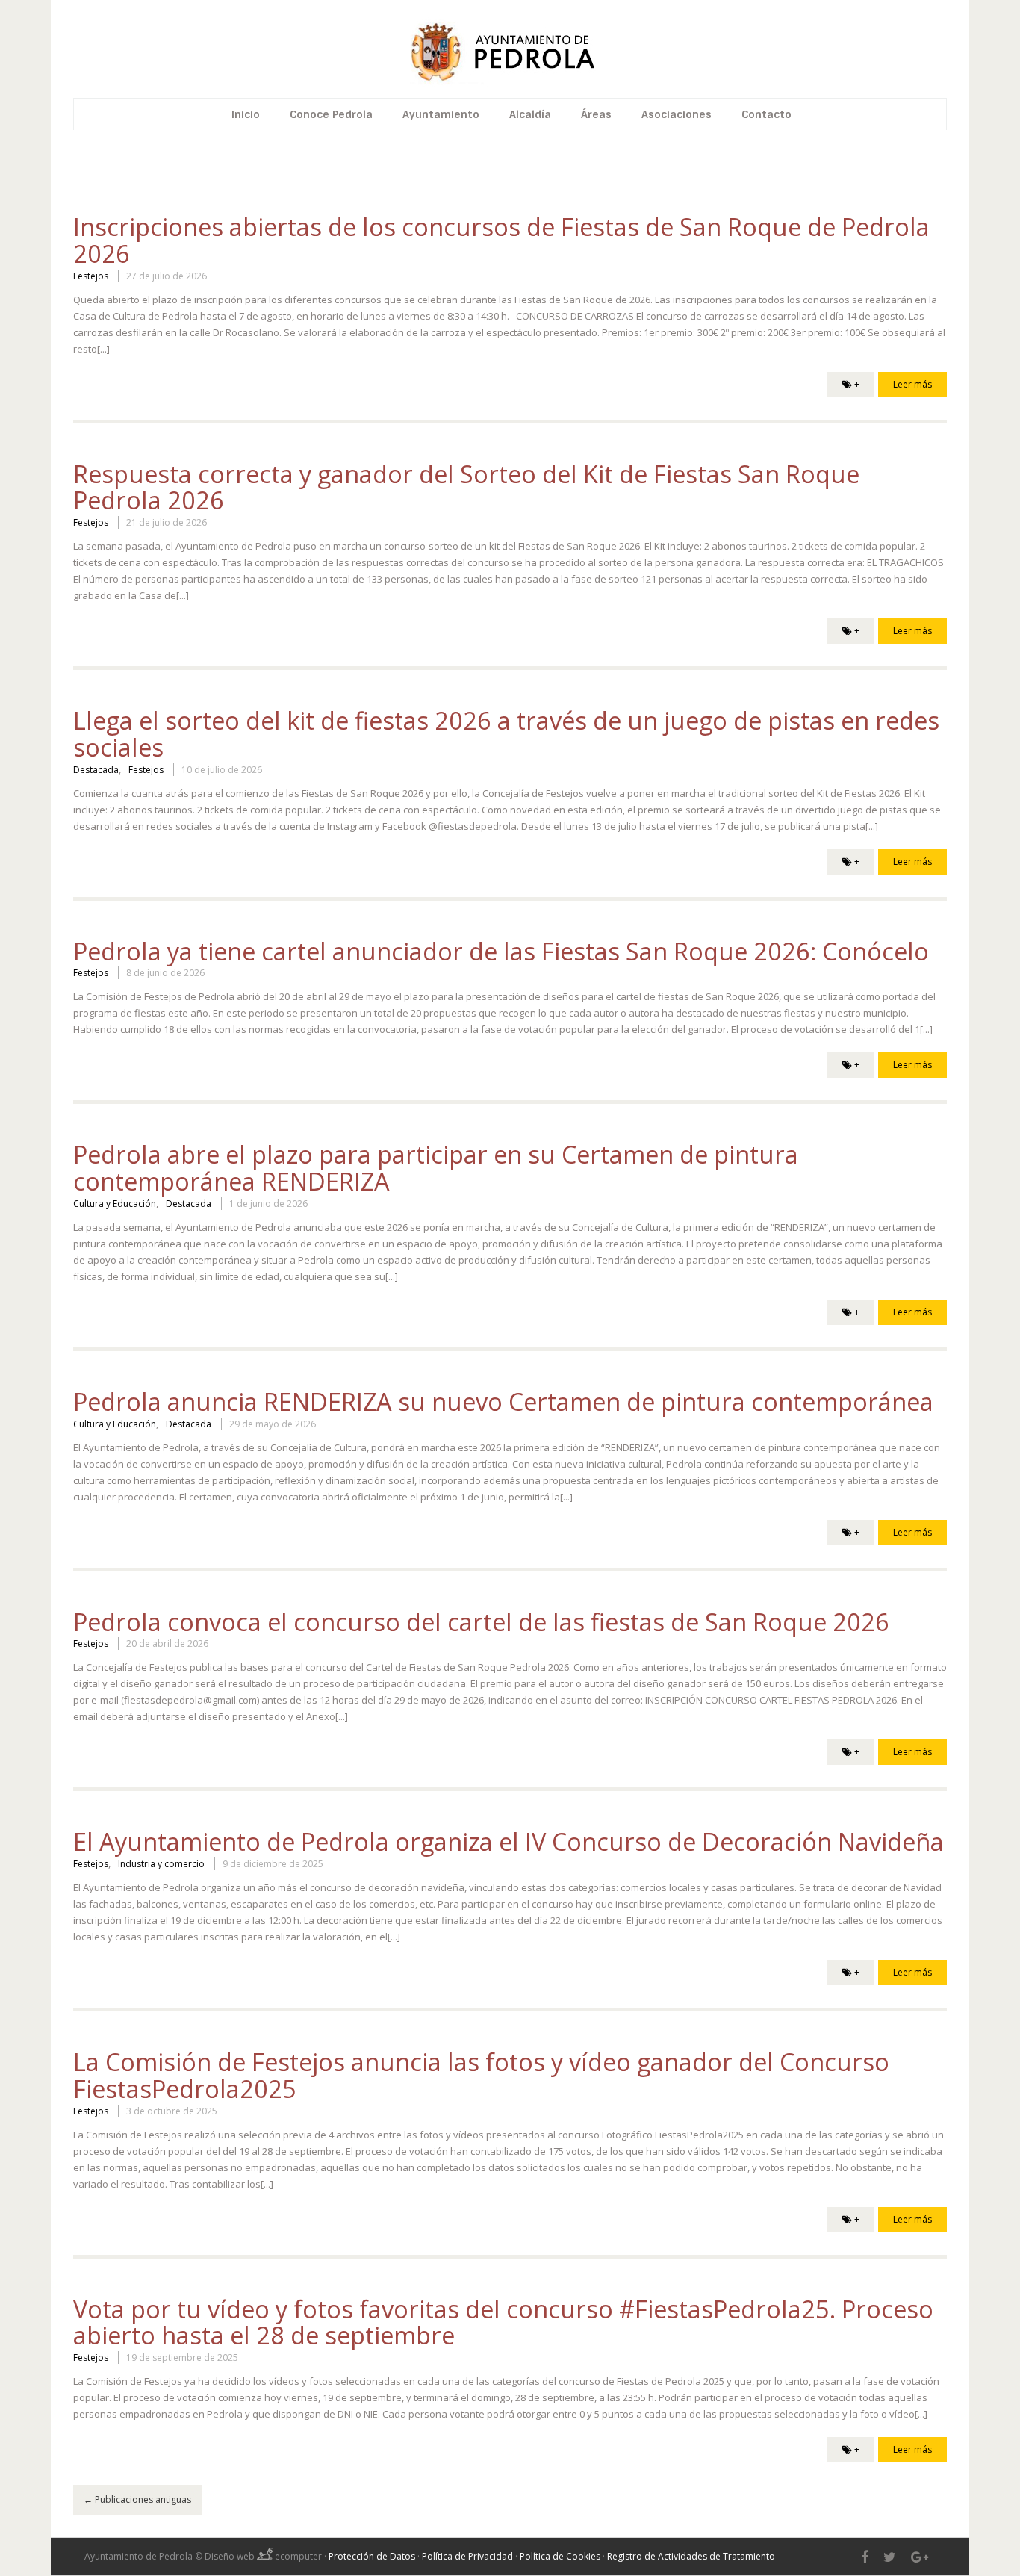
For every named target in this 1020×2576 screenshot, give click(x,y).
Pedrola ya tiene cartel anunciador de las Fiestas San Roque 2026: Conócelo (501, 951)
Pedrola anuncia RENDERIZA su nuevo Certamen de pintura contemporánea (503, 1402)
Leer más (912, 384)
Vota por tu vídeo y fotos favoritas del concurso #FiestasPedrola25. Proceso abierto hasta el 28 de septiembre (503, 2322)
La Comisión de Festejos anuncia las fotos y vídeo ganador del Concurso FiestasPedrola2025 (481, 2075)
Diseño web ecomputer (264, 2556)
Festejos (91, 276)
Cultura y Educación (115, 1204)
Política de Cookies (560, 2556)
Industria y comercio (161, 1864)
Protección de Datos (372, 2556)
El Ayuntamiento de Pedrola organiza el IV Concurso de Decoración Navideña (509, 1841)
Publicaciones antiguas (137, 2499)
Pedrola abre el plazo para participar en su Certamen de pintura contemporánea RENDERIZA (436, 1168)
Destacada (96, 770)
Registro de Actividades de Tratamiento (691, 2556)
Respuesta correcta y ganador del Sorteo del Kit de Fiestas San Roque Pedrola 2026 (466, 487)
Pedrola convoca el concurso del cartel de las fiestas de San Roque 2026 (481, 1622)
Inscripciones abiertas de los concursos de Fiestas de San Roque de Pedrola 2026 (501, 240)
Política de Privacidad (467, 2556)
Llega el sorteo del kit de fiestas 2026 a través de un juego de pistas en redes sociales (506, 734)
